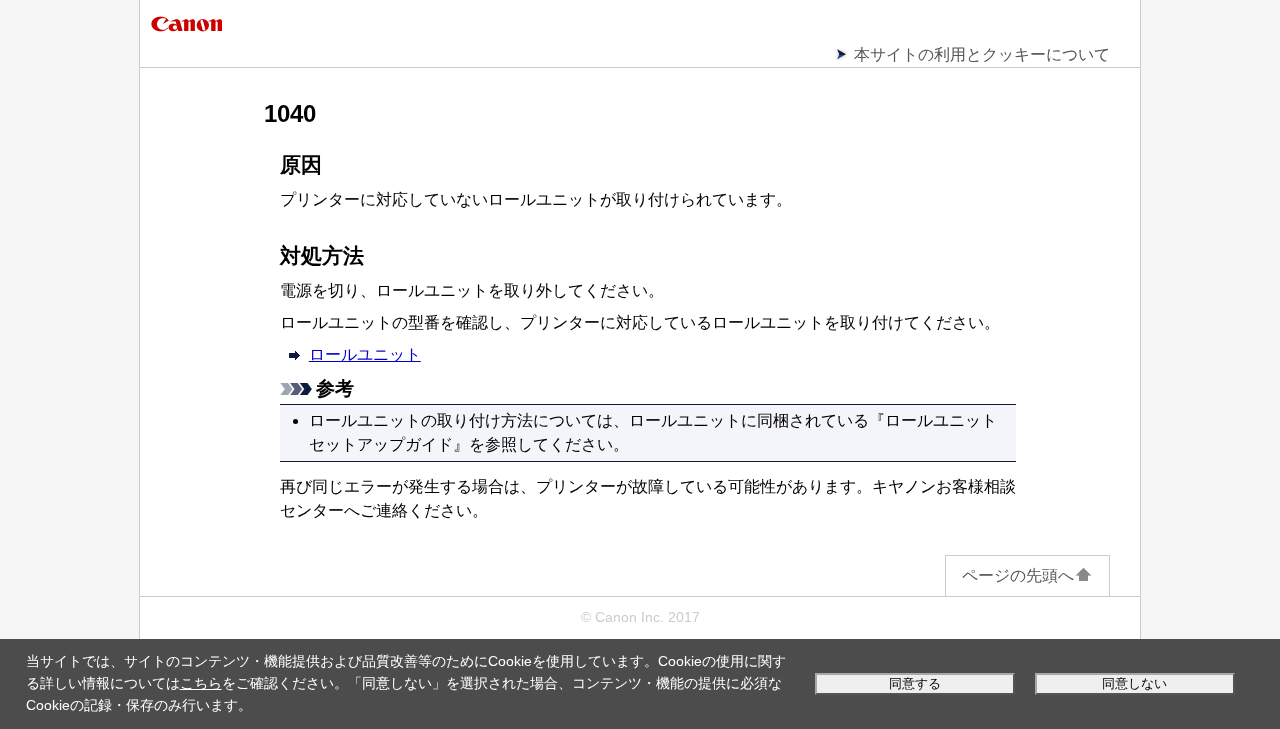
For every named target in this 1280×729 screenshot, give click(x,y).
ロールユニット (365, 354)
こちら (201, 683)
